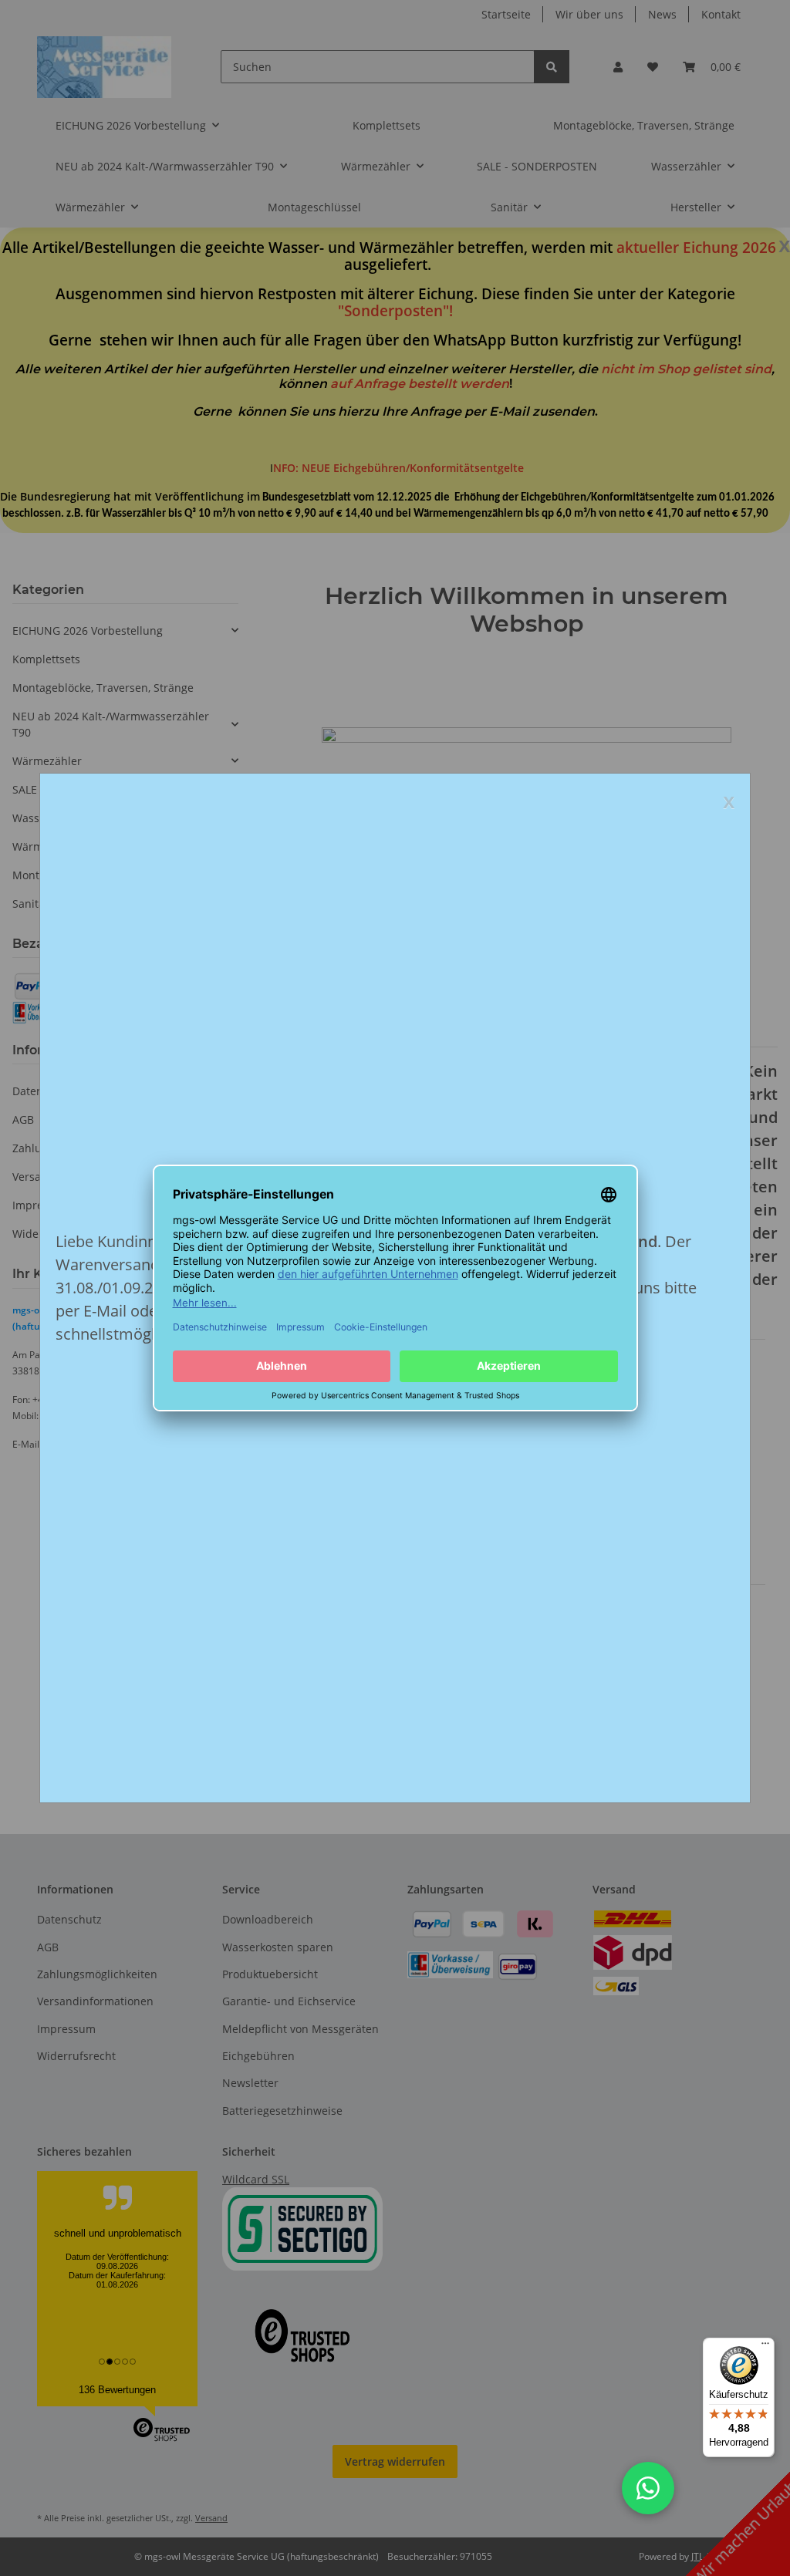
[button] (648, 2488)
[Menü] (765, 2347)
